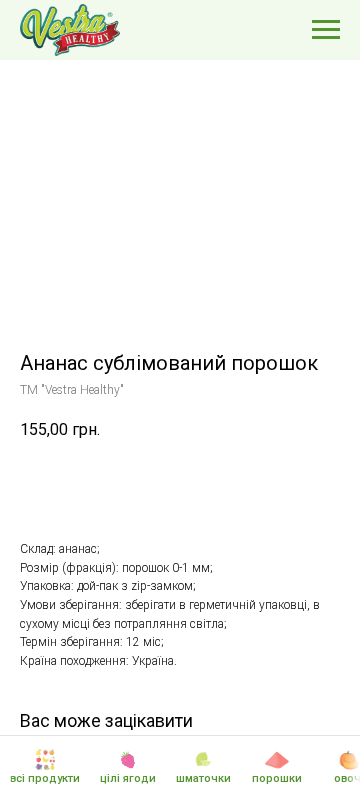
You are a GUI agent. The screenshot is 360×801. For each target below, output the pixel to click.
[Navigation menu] (326, 30)
